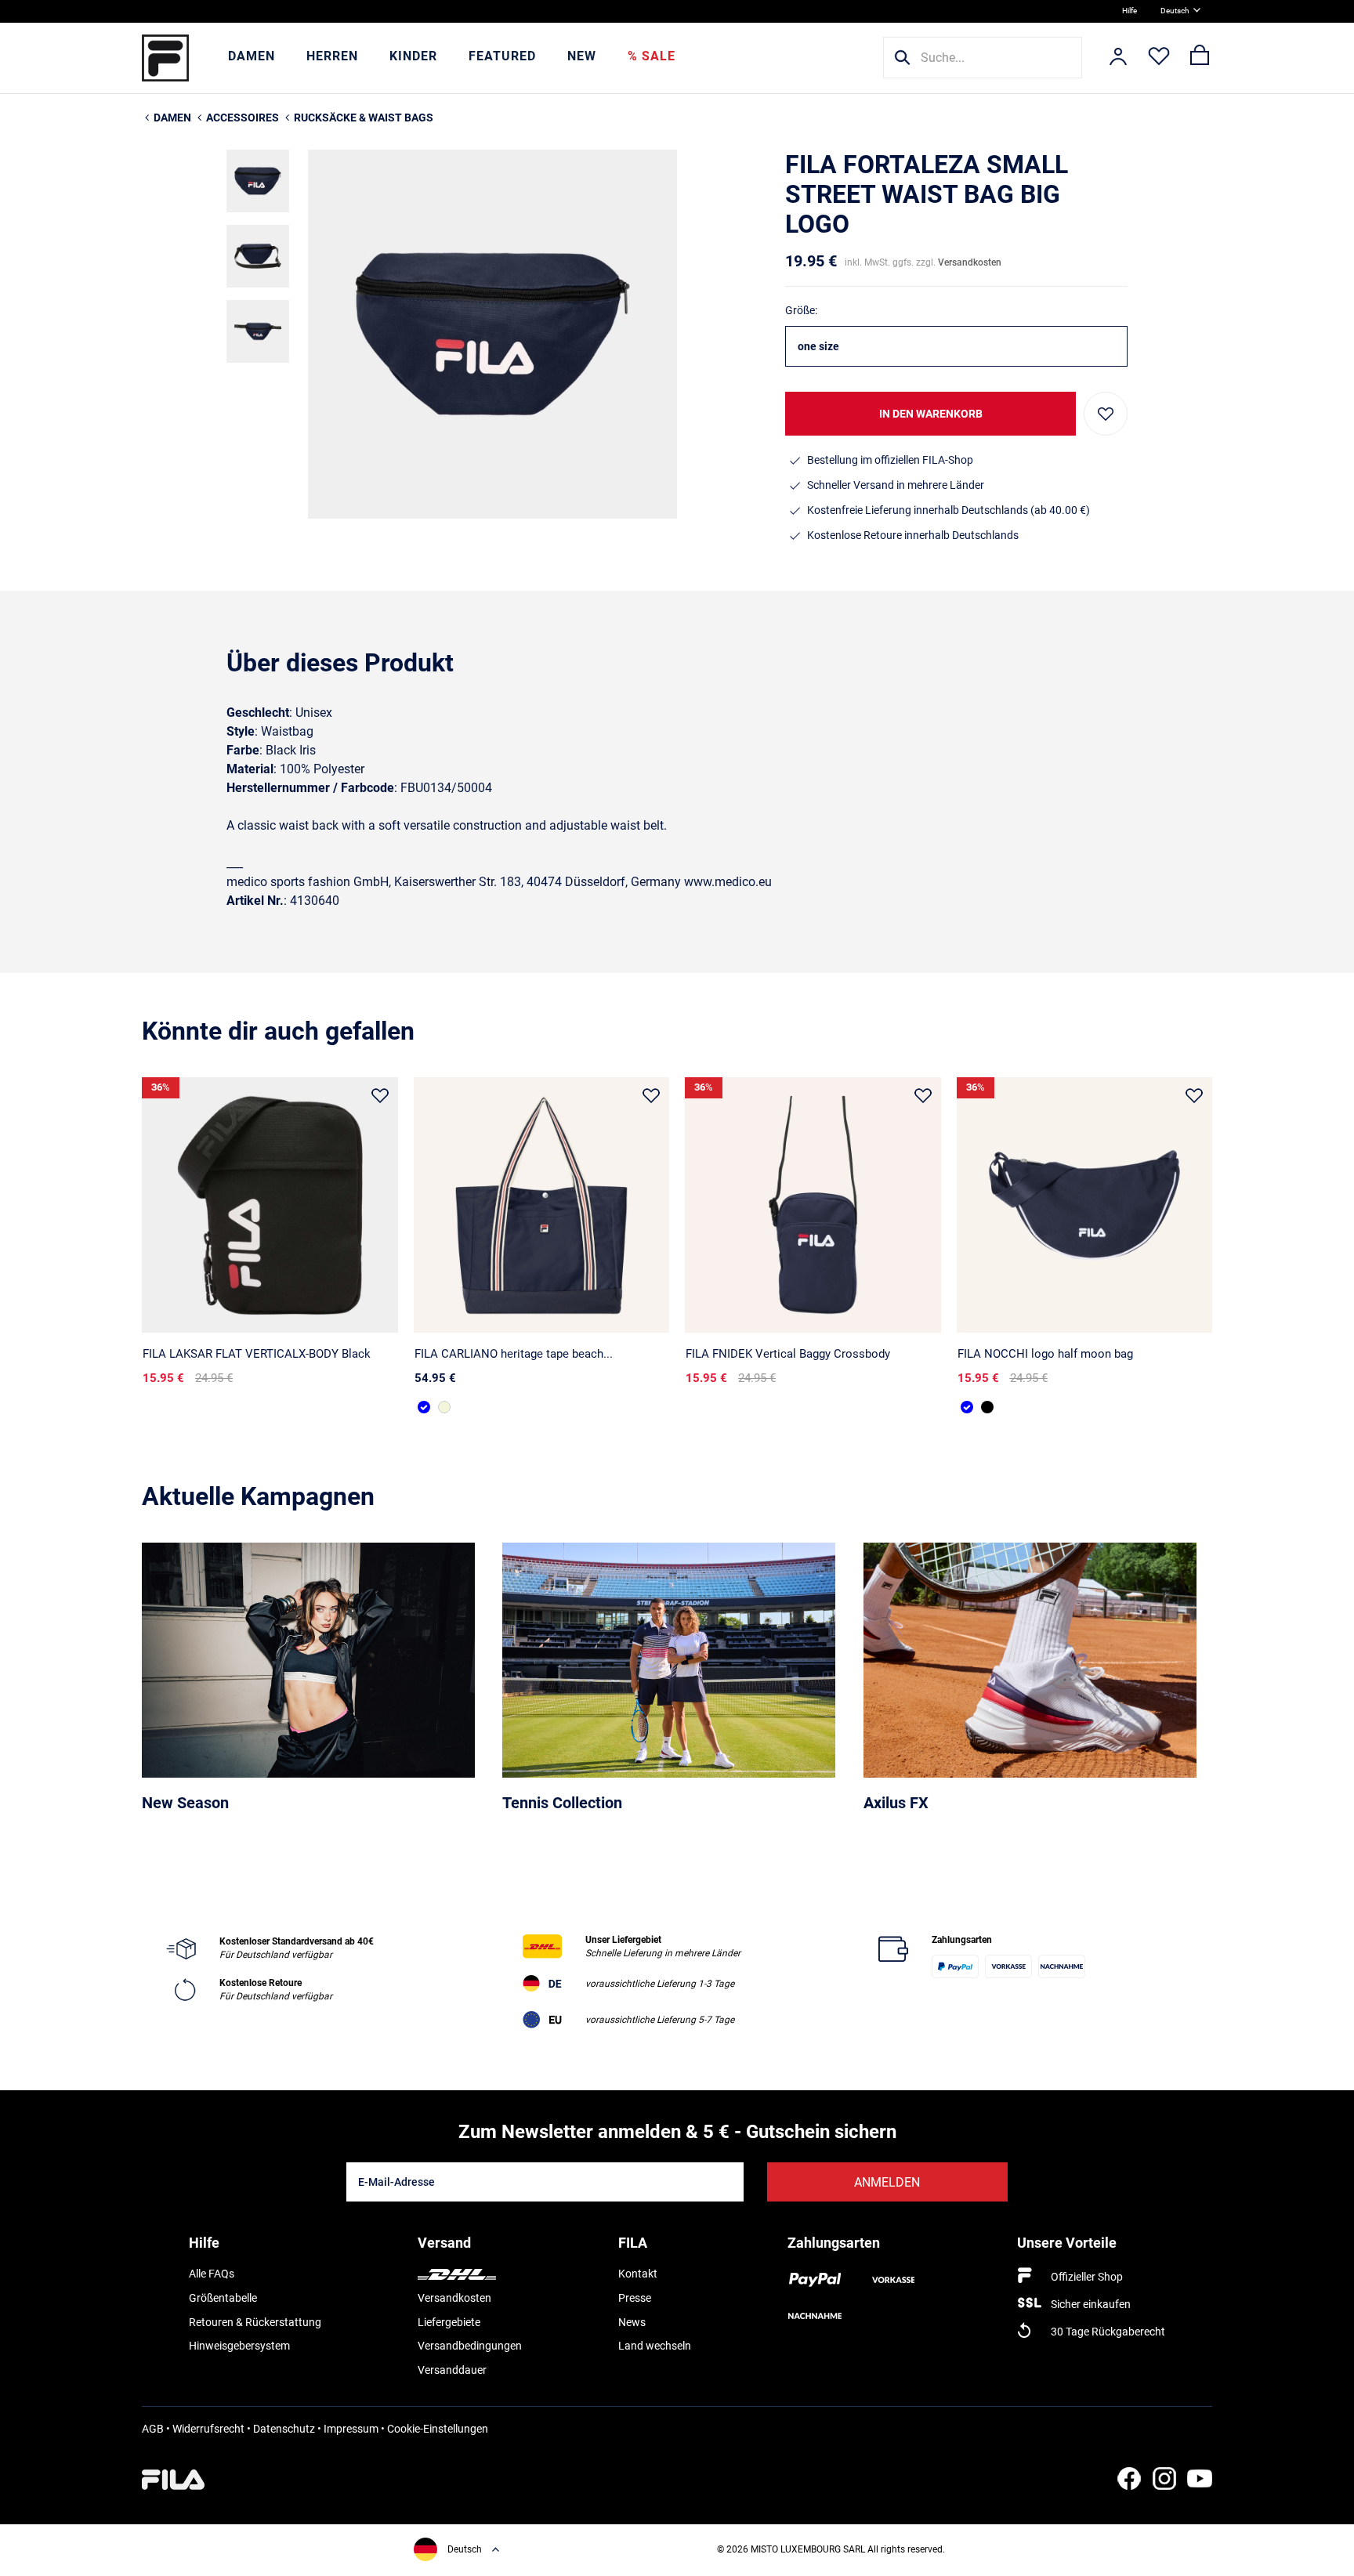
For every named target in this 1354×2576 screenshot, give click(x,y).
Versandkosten (970, 262)
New (582, 56)
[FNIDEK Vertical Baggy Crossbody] (813, 1205)
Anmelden (887, 2182)
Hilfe (1130, 11)
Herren (332, 56)
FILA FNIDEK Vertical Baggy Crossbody (788, 1354)
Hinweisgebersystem (239, 2346)
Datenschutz (284, 2429)
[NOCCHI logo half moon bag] (1085, 1205)
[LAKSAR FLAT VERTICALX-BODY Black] (270, 1205)
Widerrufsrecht (208, 2429)
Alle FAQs (212, 2274)
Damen (252, 56)
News (632, 2322)
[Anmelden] (1118, 58)
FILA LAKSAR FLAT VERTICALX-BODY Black (257, 1354)
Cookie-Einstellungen (438, 2429)
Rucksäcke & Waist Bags (364, 118)
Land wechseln (655, 2346)
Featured (502, 56)
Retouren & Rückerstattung (255, 2322)
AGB (153, 2429)
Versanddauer (452, 2370)
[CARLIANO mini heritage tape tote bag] (444, 1407)
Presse (635, 2298)
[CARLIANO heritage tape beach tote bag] (542, 1205)
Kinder (413, 56)
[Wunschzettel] (1159, 58)
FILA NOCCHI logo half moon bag (1045, 1354)
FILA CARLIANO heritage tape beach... (514, 1354)
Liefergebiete (449, 2322)
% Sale (652, 56)
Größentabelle (223, 2298)
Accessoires (243, 118)
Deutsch (1175, 11)
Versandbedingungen (470, 2346)
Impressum (351, 2429)
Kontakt (638, 2274)
